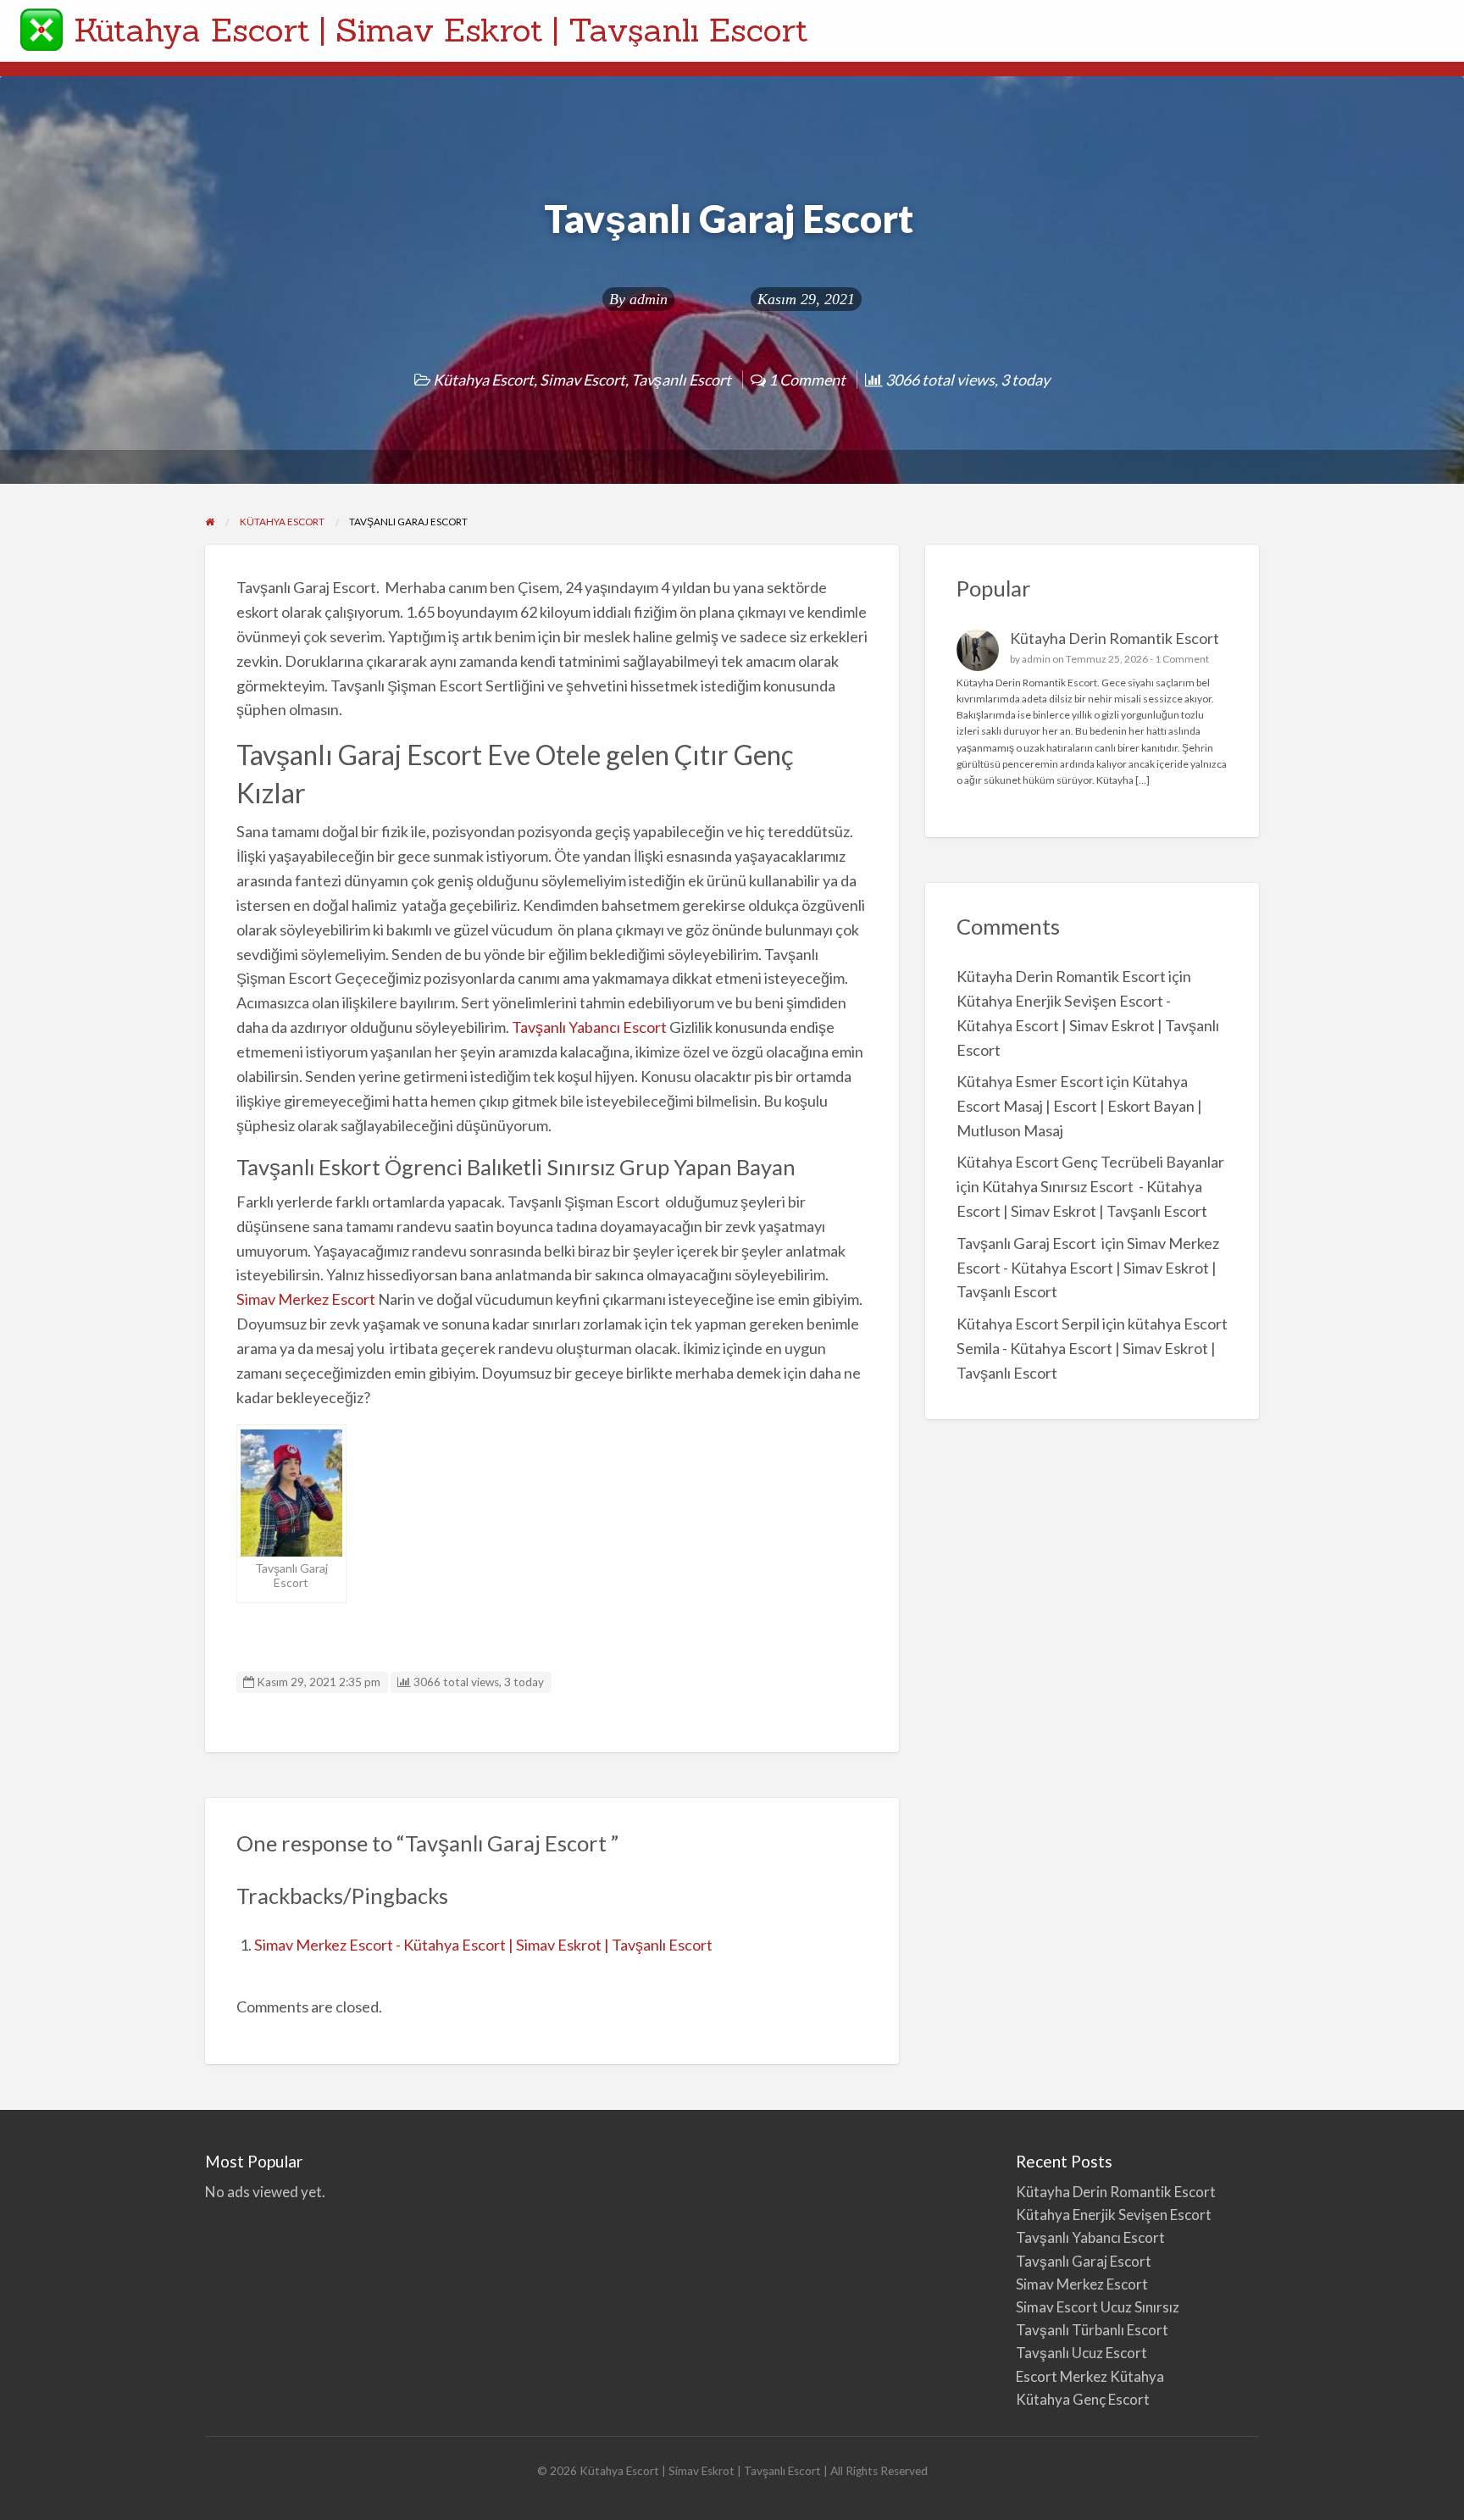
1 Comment (1182, 659)
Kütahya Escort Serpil (1028, 1324)
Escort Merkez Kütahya (1090, 2376)
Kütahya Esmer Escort (1030, 1081)
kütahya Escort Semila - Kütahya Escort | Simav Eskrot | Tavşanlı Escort (1092, 1348)
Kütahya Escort (483, 380)
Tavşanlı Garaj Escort (1028, 1243)
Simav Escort (582, 380)
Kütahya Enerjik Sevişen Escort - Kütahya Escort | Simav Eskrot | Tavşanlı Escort (1088, 1025)
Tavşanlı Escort (681, 380)
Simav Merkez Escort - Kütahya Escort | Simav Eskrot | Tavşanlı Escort (483, 1945)
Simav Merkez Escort (306, 1299)
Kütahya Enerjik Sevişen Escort (1114, 2215)
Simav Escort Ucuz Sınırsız (1098, 2307)
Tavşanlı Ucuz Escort (1081, 2353)
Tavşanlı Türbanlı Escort (1092, 2330)
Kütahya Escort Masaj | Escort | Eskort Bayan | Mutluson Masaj (1079, 1106)
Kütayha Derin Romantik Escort (1115, 638)
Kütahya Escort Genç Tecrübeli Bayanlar (1090, 1162)
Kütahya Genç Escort (1084, 2399)
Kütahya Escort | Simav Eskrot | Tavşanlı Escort (441, 30)
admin (649, 299)
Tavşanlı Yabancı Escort (589, 1027)
